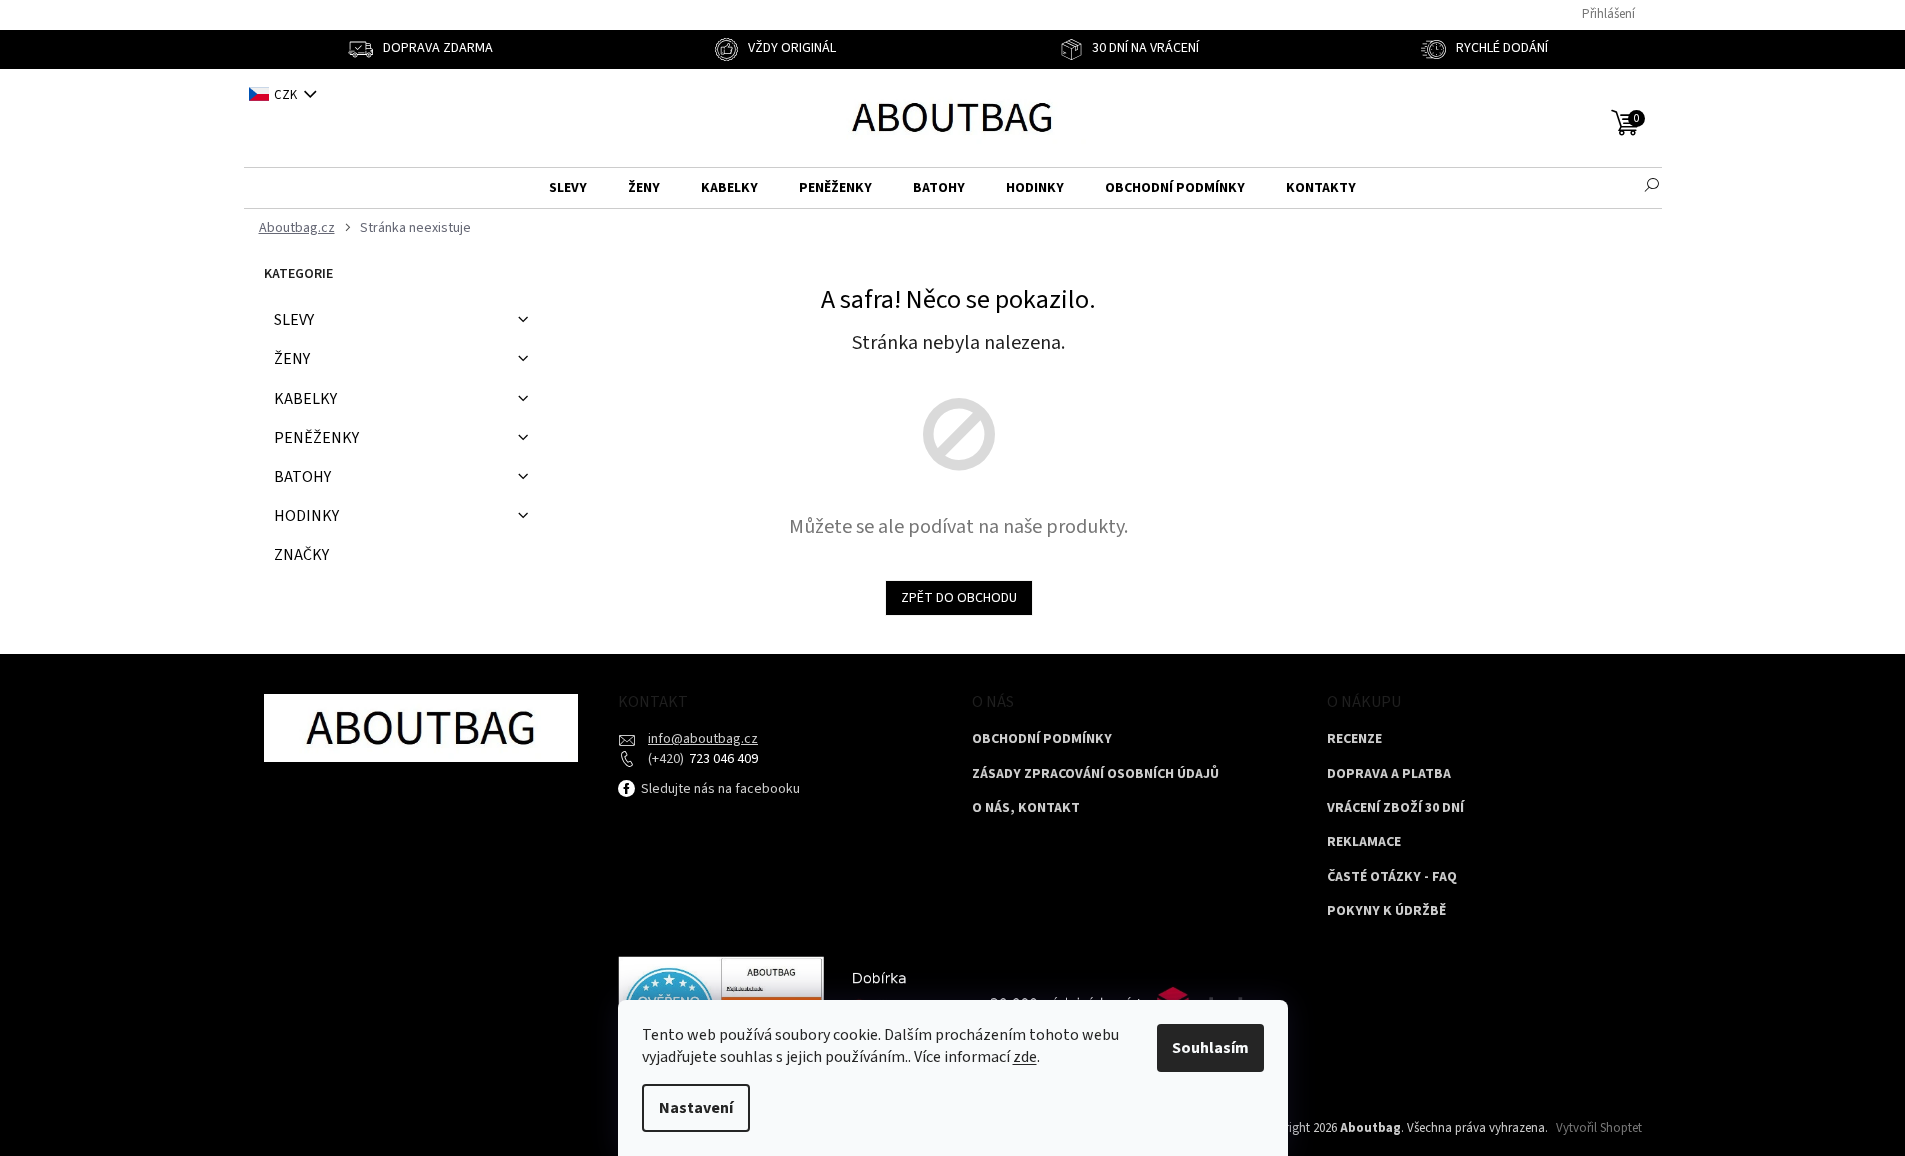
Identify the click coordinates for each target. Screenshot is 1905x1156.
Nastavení (696, 1108)
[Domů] (294, 228)
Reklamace (1364, 842)
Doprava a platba (1389, 774)
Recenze (1354, 739)
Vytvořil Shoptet (1599, 1128)
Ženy (292, 359)
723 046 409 (722, 759)
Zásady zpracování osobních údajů (1095, 774)
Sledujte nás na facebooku (719, 789)
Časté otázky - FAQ (1392, 877)
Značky (301, 555)
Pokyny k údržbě (1386, 911)
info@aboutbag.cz (703, 739)
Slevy (294, 320)
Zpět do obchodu (959, 598)
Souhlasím (1210, 1048)
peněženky (316, 438)
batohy (302, 477)
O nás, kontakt (1026, 808)
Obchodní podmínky (1042, 739)
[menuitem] (568, 188)
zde (1025, 1057)
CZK (287, 95)
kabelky (305, 399)
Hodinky (306, 516)
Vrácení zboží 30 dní (1395, 808)
